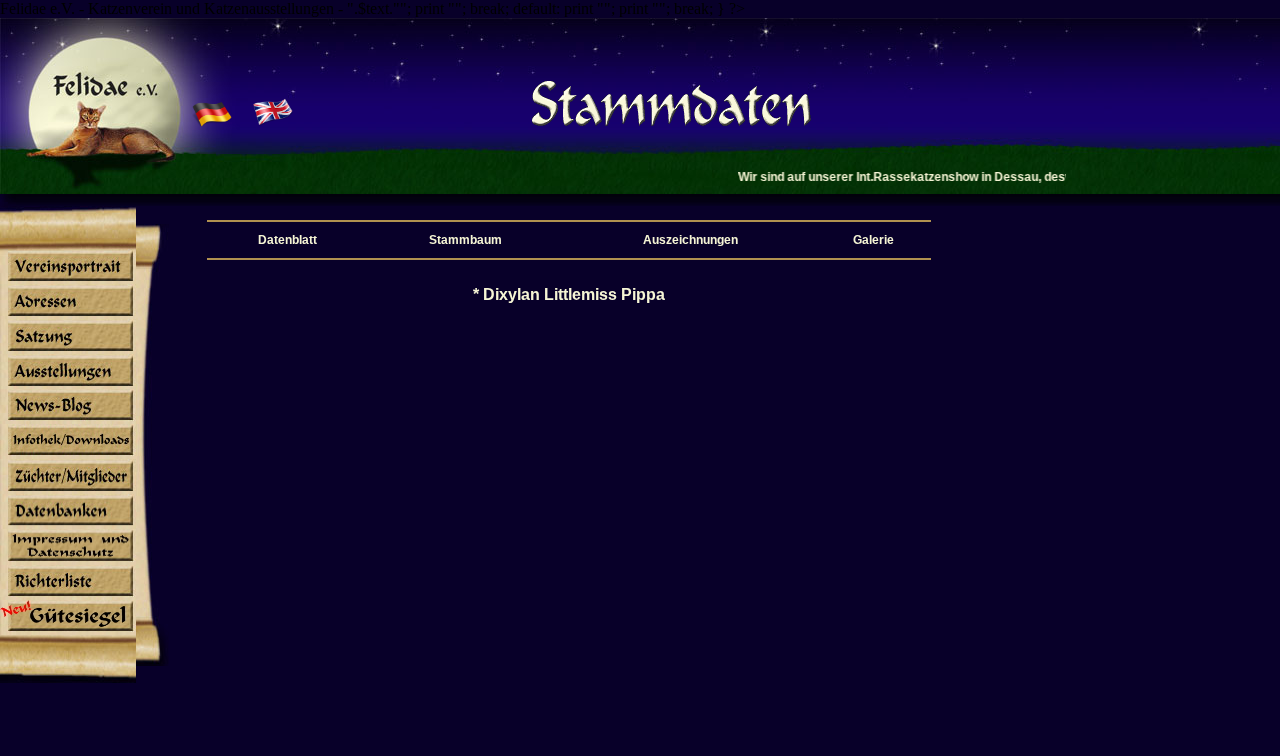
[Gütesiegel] (68, 631)
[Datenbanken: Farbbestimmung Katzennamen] (68, 525)
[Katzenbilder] (68, 561)
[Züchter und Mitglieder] (68, 490)
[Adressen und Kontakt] (68, 315)
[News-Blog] (68, 420)
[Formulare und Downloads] (68, 455)
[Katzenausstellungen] (68, 385)
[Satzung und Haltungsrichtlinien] (68, 350)
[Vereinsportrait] (68, 280)
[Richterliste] (68, 596)
